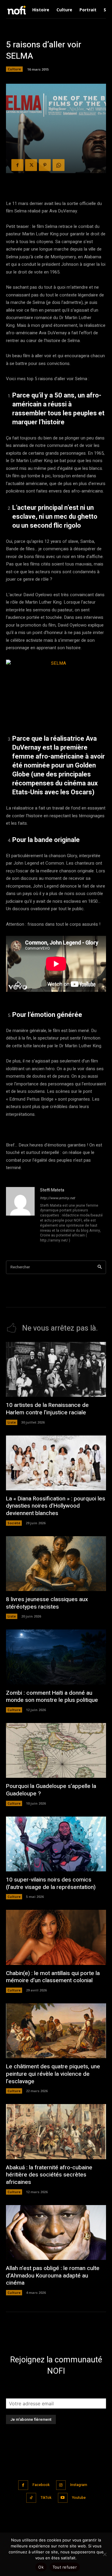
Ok (41, 2567)
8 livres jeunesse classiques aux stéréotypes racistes (47, 1603)
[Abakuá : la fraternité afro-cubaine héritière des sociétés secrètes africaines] (56, 2131)
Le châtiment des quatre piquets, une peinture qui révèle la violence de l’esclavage (53, 2074)
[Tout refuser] (105, 2554)
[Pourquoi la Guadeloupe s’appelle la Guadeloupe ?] (56, 1750)
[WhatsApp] (59, 165)
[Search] (100, 1267)
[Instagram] (61, 2485)
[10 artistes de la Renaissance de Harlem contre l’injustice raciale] (56, 1369)
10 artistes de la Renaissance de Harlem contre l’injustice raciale (47, 1409)
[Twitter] (31, 165)
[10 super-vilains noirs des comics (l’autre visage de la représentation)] (56, 1844)
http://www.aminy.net (57, 1198)
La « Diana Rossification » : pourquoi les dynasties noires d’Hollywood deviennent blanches (56, 1506)
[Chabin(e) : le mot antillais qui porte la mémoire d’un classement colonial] (56, 1937)
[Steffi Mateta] (20, 1216)
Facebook (41, 2485)
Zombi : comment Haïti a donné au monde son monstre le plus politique (52, 1697)
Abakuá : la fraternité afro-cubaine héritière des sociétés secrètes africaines (49, 2175)
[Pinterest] (45, 165)
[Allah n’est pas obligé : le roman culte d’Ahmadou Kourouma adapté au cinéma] (56, 2232)
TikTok (46, 2498)
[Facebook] (17, 165)
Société (14, 1523)
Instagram (79, 2485)
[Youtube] (63, 2498)
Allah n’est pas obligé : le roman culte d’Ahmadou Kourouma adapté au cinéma (53, 2276)
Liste (12, 1422)
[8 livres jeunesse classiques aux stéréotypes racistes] (56, 1564)
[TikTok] (31, 2498)
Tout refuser (65, 2567)
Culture (14, 69)
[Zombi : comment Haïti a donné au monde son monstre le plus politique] (56, 1657)
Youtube (79, 2498)
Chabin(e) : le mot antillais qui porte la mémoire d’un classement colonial (53, 1977)
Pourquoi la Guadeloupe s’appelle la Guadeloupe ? (51, 1790)
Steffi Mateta (52, 1190)
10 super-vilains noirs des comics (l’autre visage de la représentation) (51, 1883)
